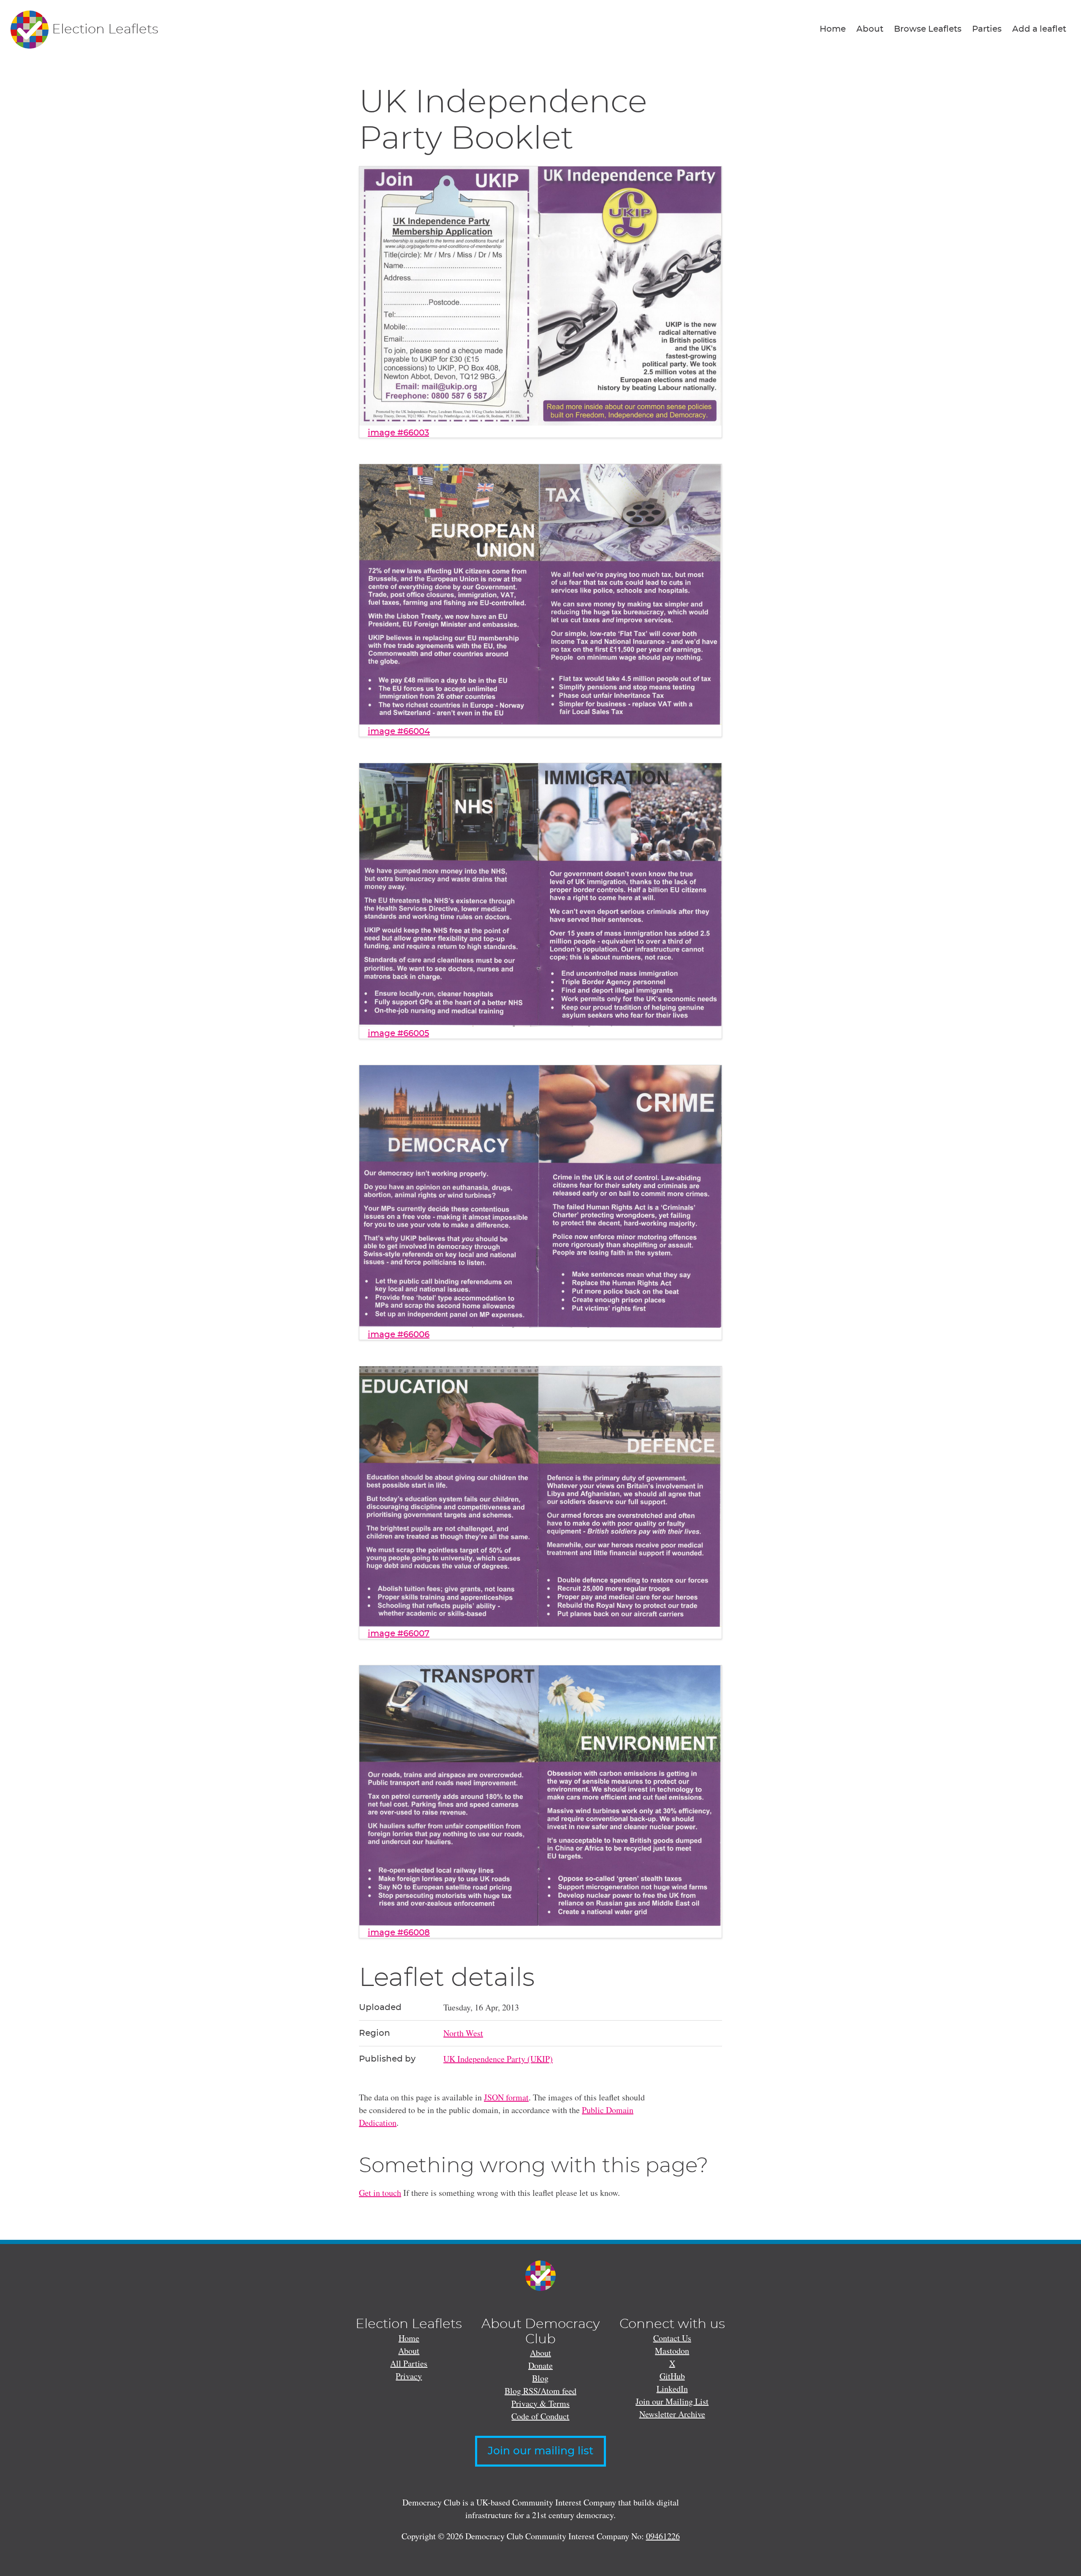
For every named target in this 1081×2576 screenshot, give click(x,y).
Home (833, 29)
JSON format (506, 2097)
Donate (540, 2365)
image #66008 (399, 1933)
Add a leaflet (1039, 29)
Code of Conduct (540, 2416)
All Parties (409, 2363)
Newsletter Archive (672, 2414)
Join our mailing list (540, 2451)
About (870, 29)
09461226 (663, 2536)
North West (463, 2033)
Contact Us (672, 2338)
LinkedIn (672, 2389)
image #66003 (398, 433)
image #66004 (399, 732)
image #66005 (398, 1034)
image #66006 (399, 1335)
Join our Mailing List (672, 2401)
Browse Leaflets (928, 29)
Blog (540, 2378)
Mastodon (672, 2351)
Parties (987, 29)
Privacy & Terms (540, 2403)
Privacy (409, 2376)
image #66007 (399, 1634)
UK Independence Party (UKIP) (498, 2059)
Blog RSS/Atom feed (540, 2391)
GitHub (672, 2376)
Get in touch (380, 2193)
